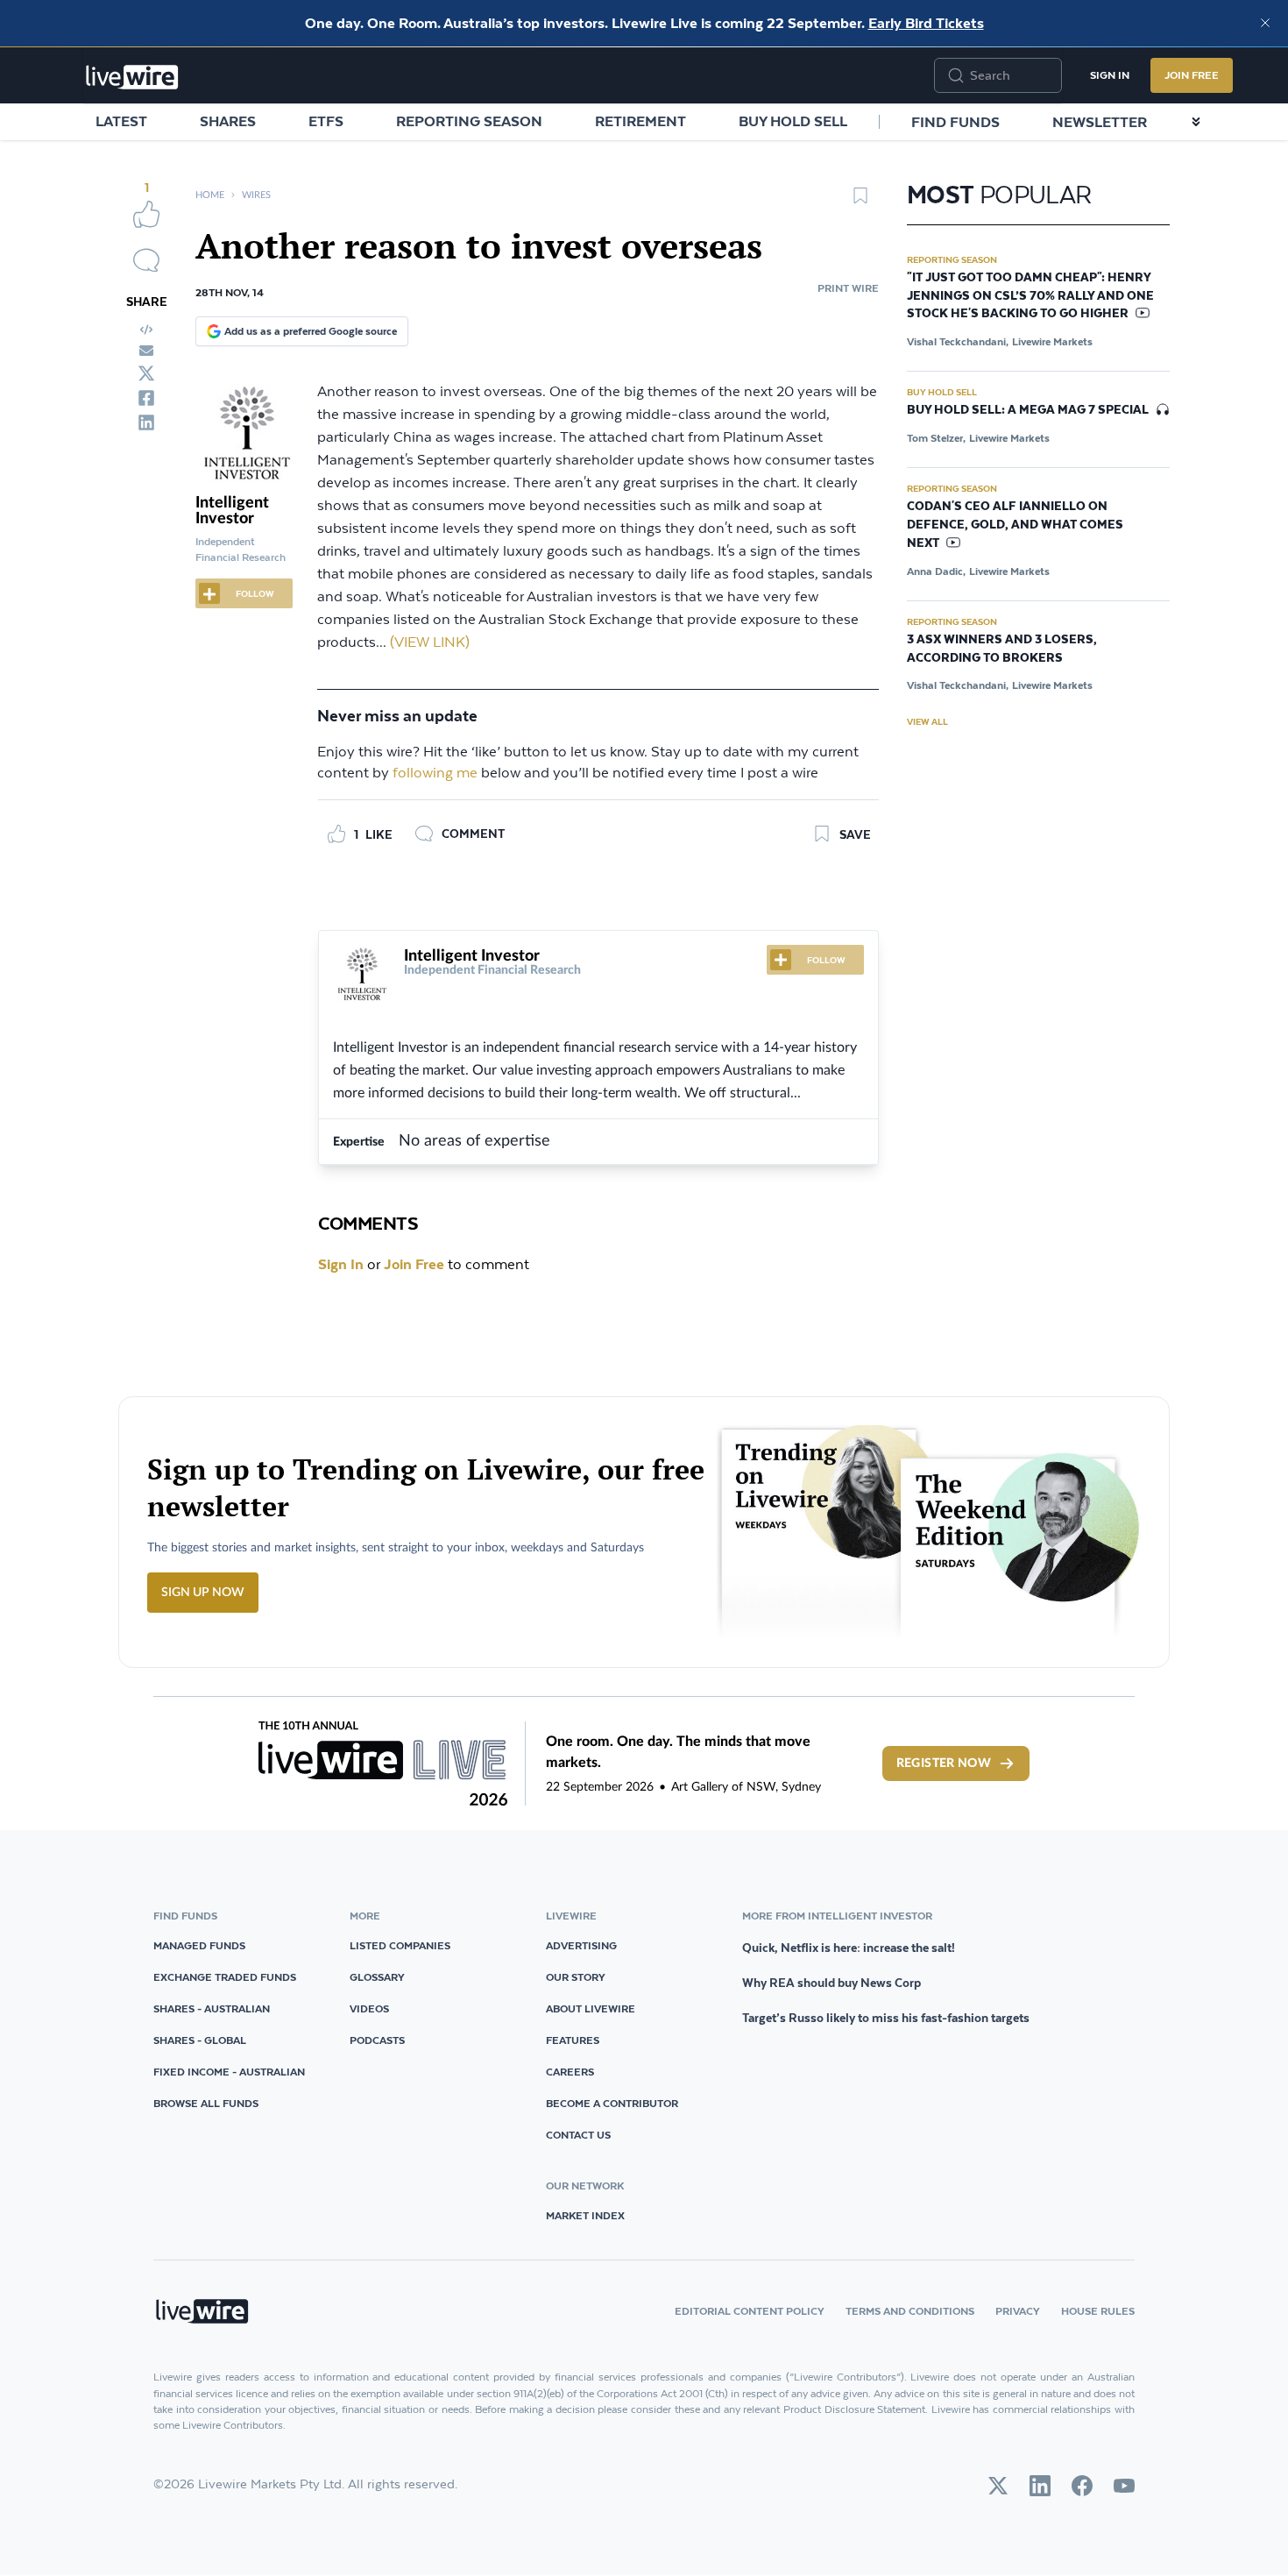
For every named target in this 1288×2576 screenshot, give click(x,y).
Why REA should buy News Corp (832, 1983)
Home (210, 195)
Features (573, 2040)
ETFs (326, 121)
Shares (228, 121)
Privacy (1018, 2311)
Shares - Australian (212, 2008)
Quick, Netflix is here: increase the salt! (849, 1948)
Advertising (581, 1945)
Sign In (1110, 75)
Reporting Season (469, 121)
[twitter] (146, 373)
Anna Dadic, (936, 571)
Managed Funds (199, 1945)
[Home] (132, 77)
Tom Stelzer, (936, 438)
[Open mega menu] (1196, 122)
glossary (377, 1977)
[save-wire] (860, 202)
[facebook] (146, 398)
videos (369, 2008)
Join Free (1192, 75)
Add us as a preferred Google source (311, 331)
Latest (121, 121)
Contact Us (578, 2135)
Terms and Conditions (910, 2311)
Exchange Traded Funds (225, 1977)
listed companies (400, 1945)
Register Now (944, 1763)
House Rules (1098, 2311)
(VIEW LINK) (430, 643)
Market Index (585, 2215)
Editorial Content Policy (750, 2311)
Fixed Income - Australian (229, 2072)
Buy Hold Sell (793, 121)
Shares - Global (200, 2040)
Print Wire (848, 288)
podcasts (377, 2040)
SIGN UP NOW (203, 1593)
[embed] (146, 330)
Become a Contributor (612, 2103)
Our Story (576, 1977)
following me (435, 774)
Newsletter (1100, 122)
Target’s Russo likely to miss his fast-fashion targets (886, 2018)
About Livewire (591, 2008)
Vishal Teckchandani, (958, 341)
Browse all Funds (206, 2103)
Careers (570, 2072)
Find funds (955, 122)
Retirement (640, 121)
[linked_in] (146, 422)
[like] (146, 214)
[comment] (146, 260)
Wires (256, 195)
